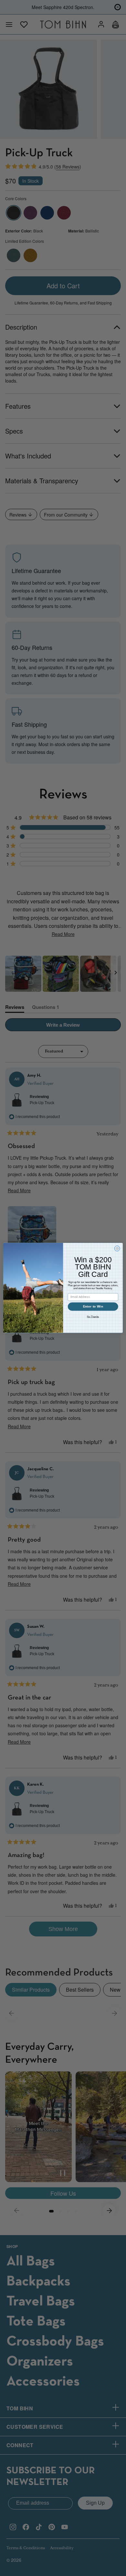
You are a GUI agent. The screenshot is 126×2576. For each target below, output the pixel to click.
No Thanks (93, 1317)
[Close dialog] (117, 1249)
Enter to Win (93, 1307)
